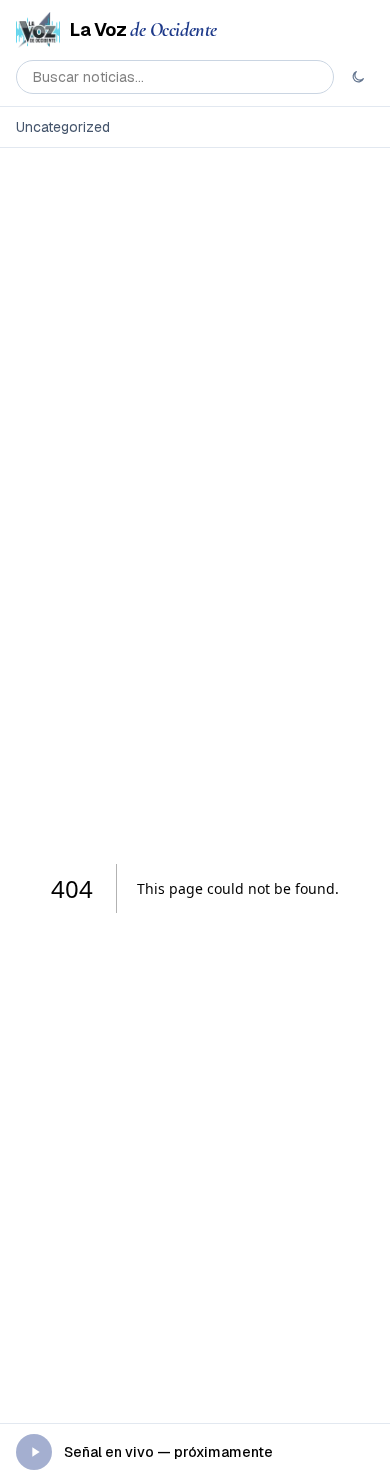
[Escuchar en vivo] (34, 1452)
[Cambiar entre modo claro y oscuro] (358, 77)
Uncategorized (63, 127)
